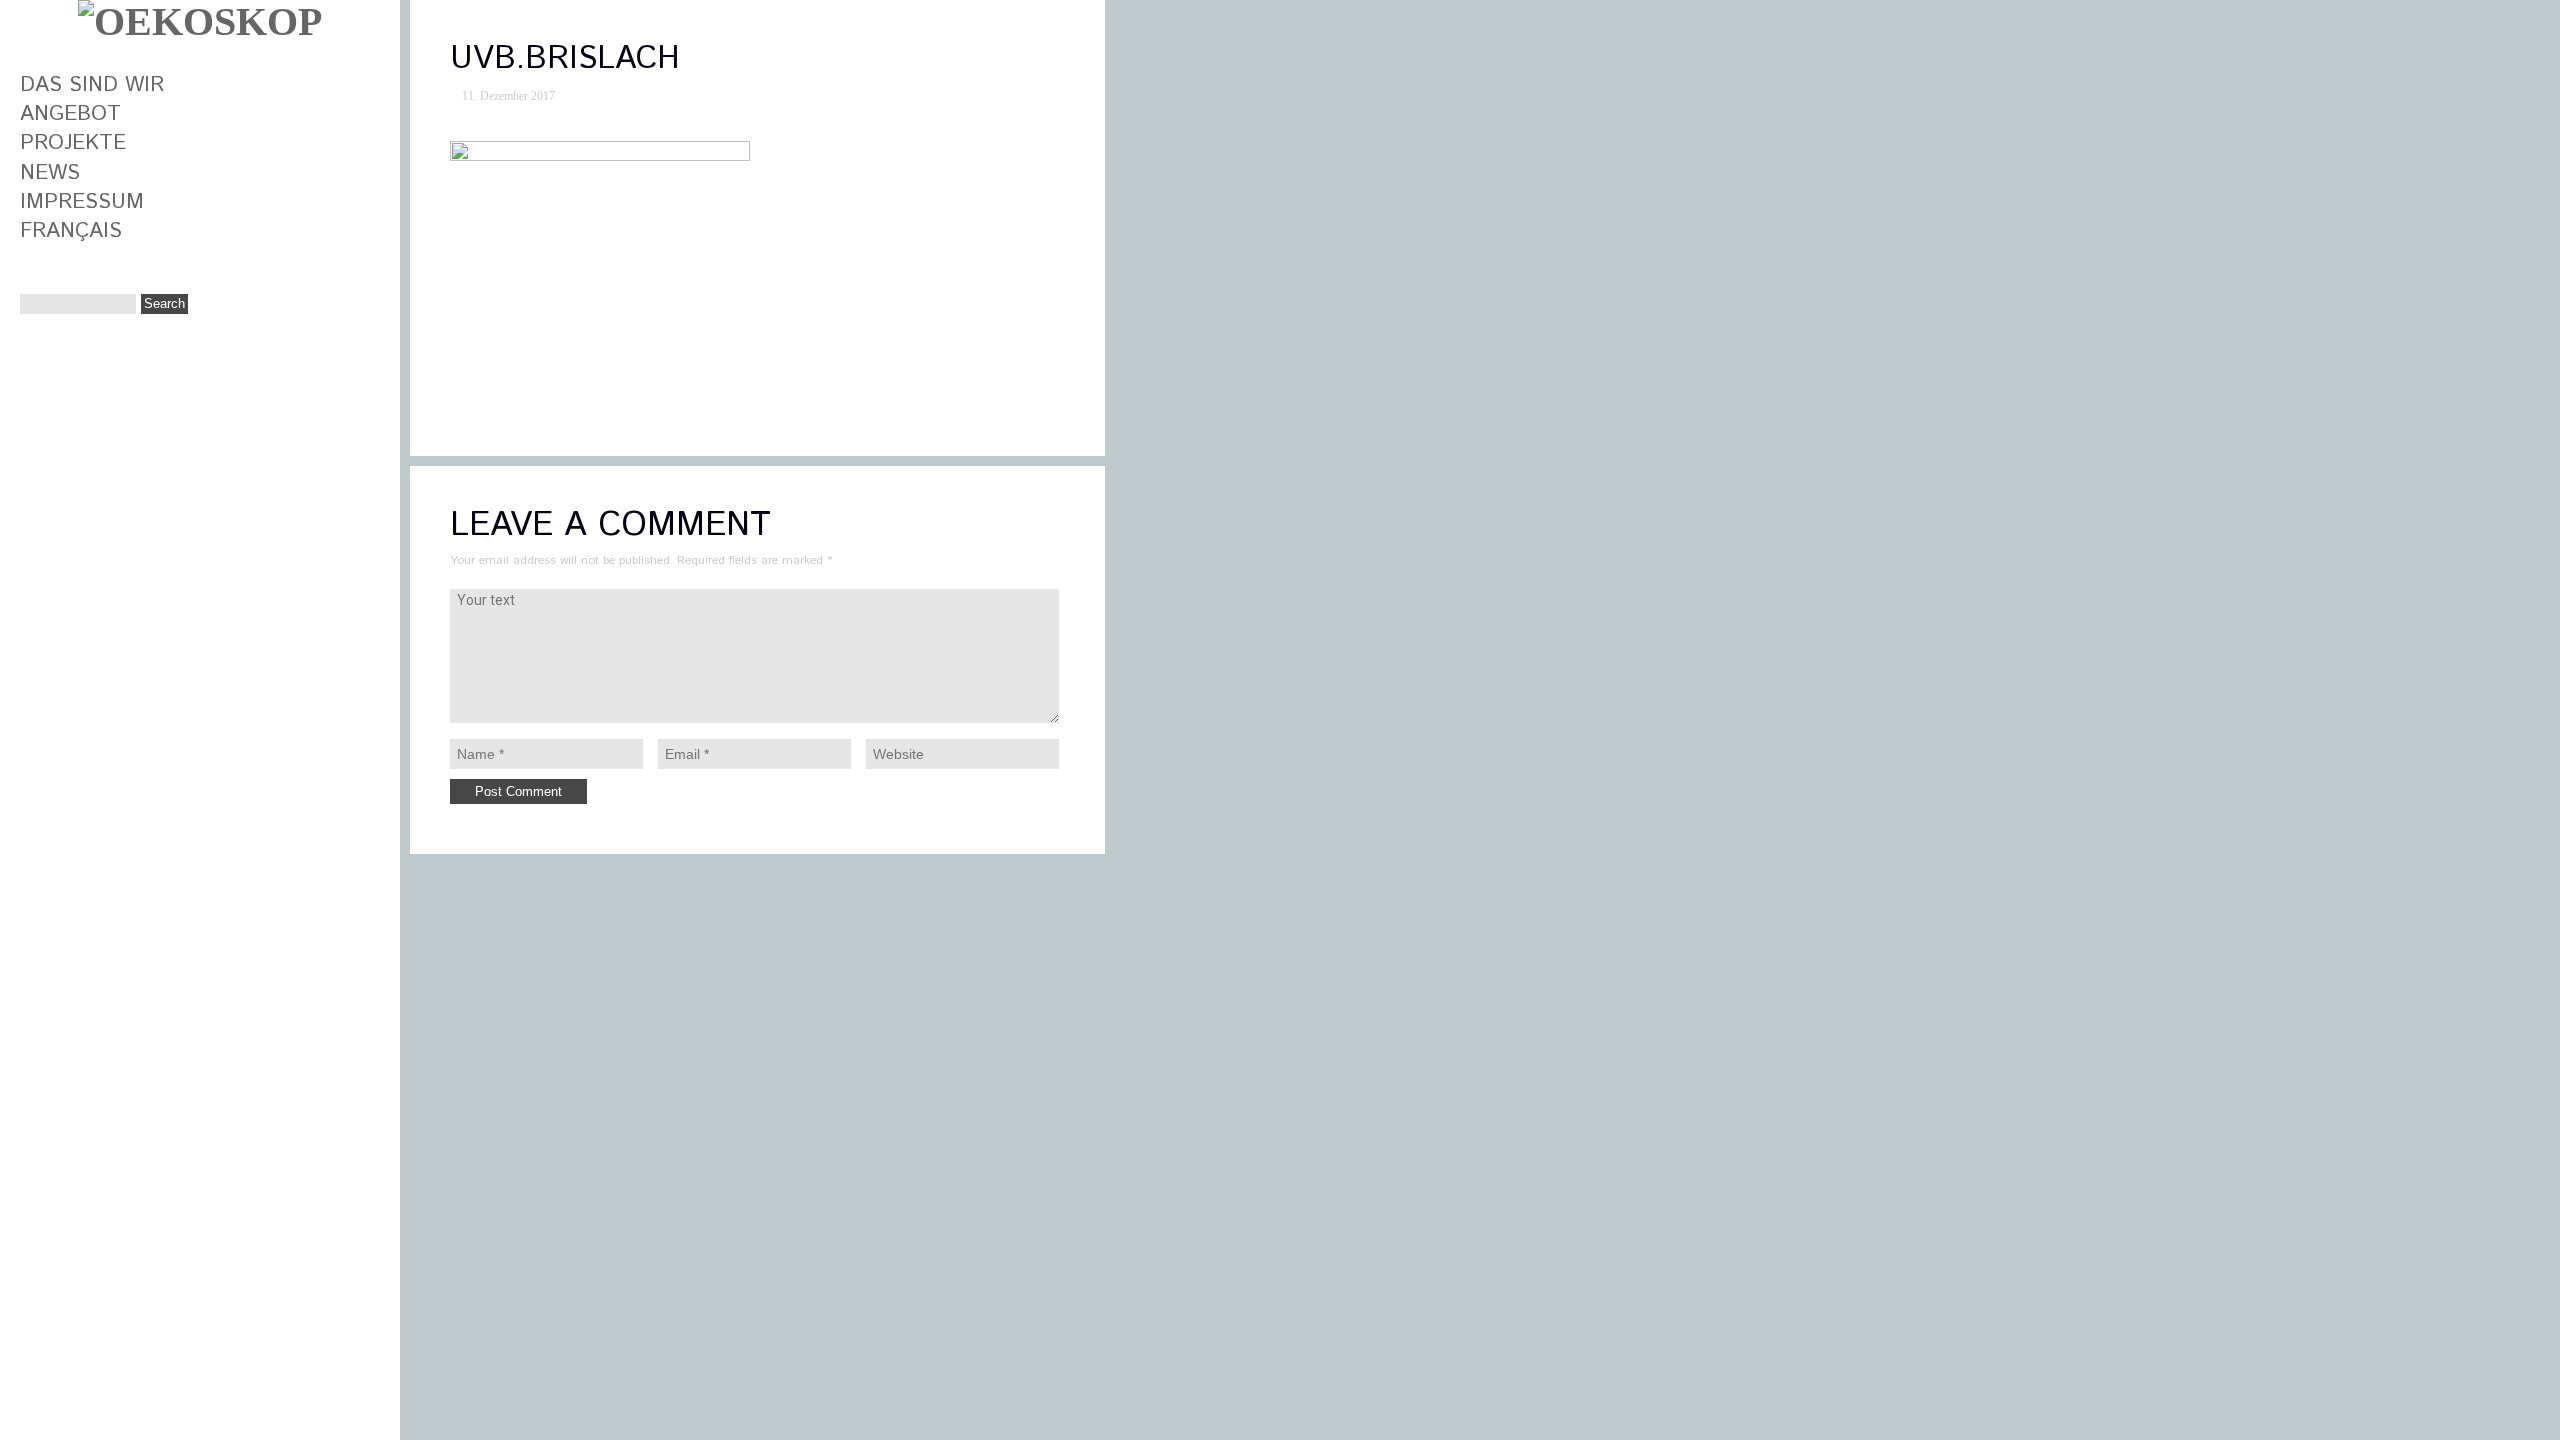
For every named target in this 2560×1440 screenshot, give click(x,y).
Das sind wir (92, 85)
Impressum (82, 202)
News (50, 173)
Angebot (70, 114)
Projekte (73, 143)
